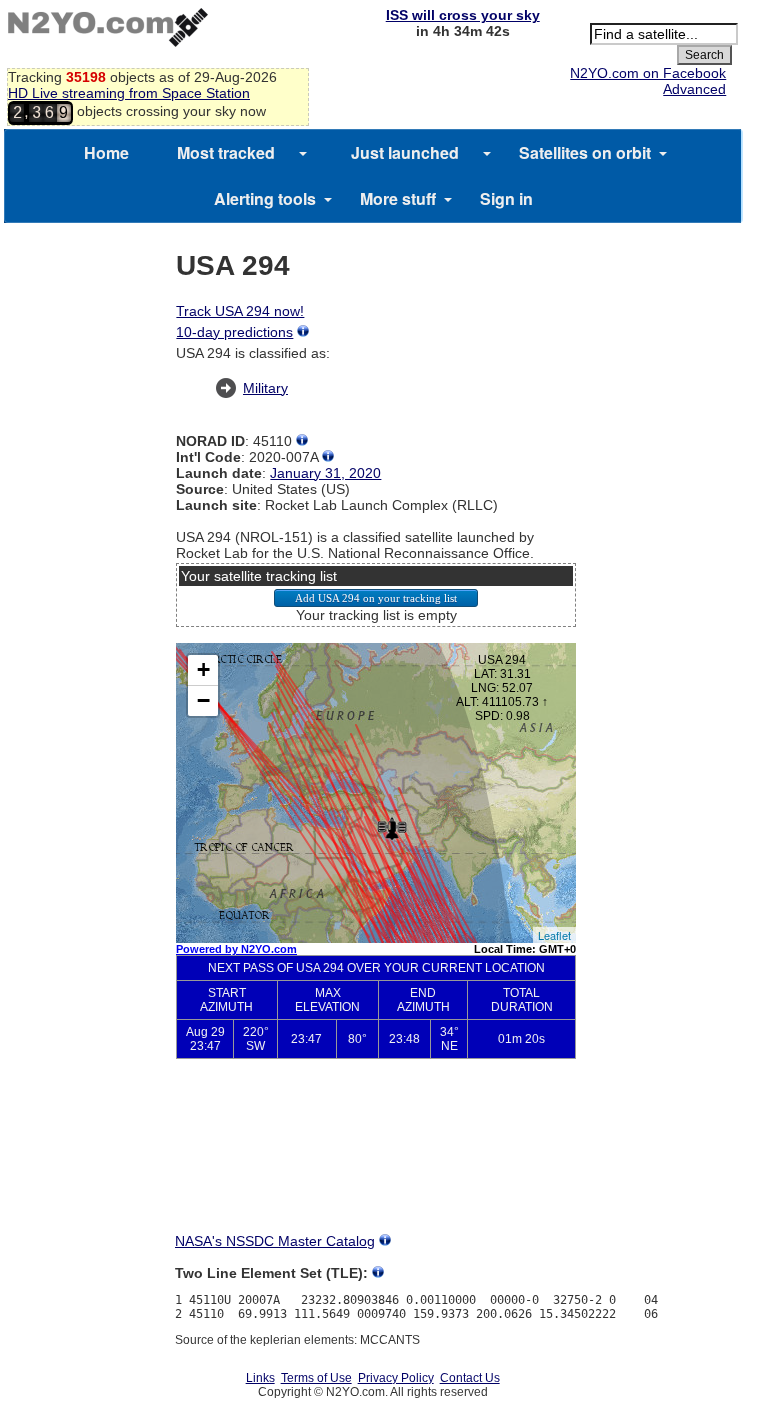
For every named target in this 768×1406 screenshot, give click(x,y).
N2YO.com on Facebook (648, 73)
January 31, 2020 (325, 473)
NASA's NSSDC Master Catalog (275, 1241)
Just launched (405, 152)
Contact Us (470, 1378)
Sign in (506, 198)
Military (265, 388)
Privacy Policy (396, 1378)
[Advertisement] (376, 1162)
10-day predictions (234, 332)
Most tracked (226, 152)
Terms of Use (316, 1378)
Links (260, 1378)
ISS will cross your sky (463, 15)
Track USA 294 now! (240, 311)
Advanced (694, 89)
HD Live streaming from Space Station (129, 93)
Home (106, 152)
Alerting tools (265, 198)
